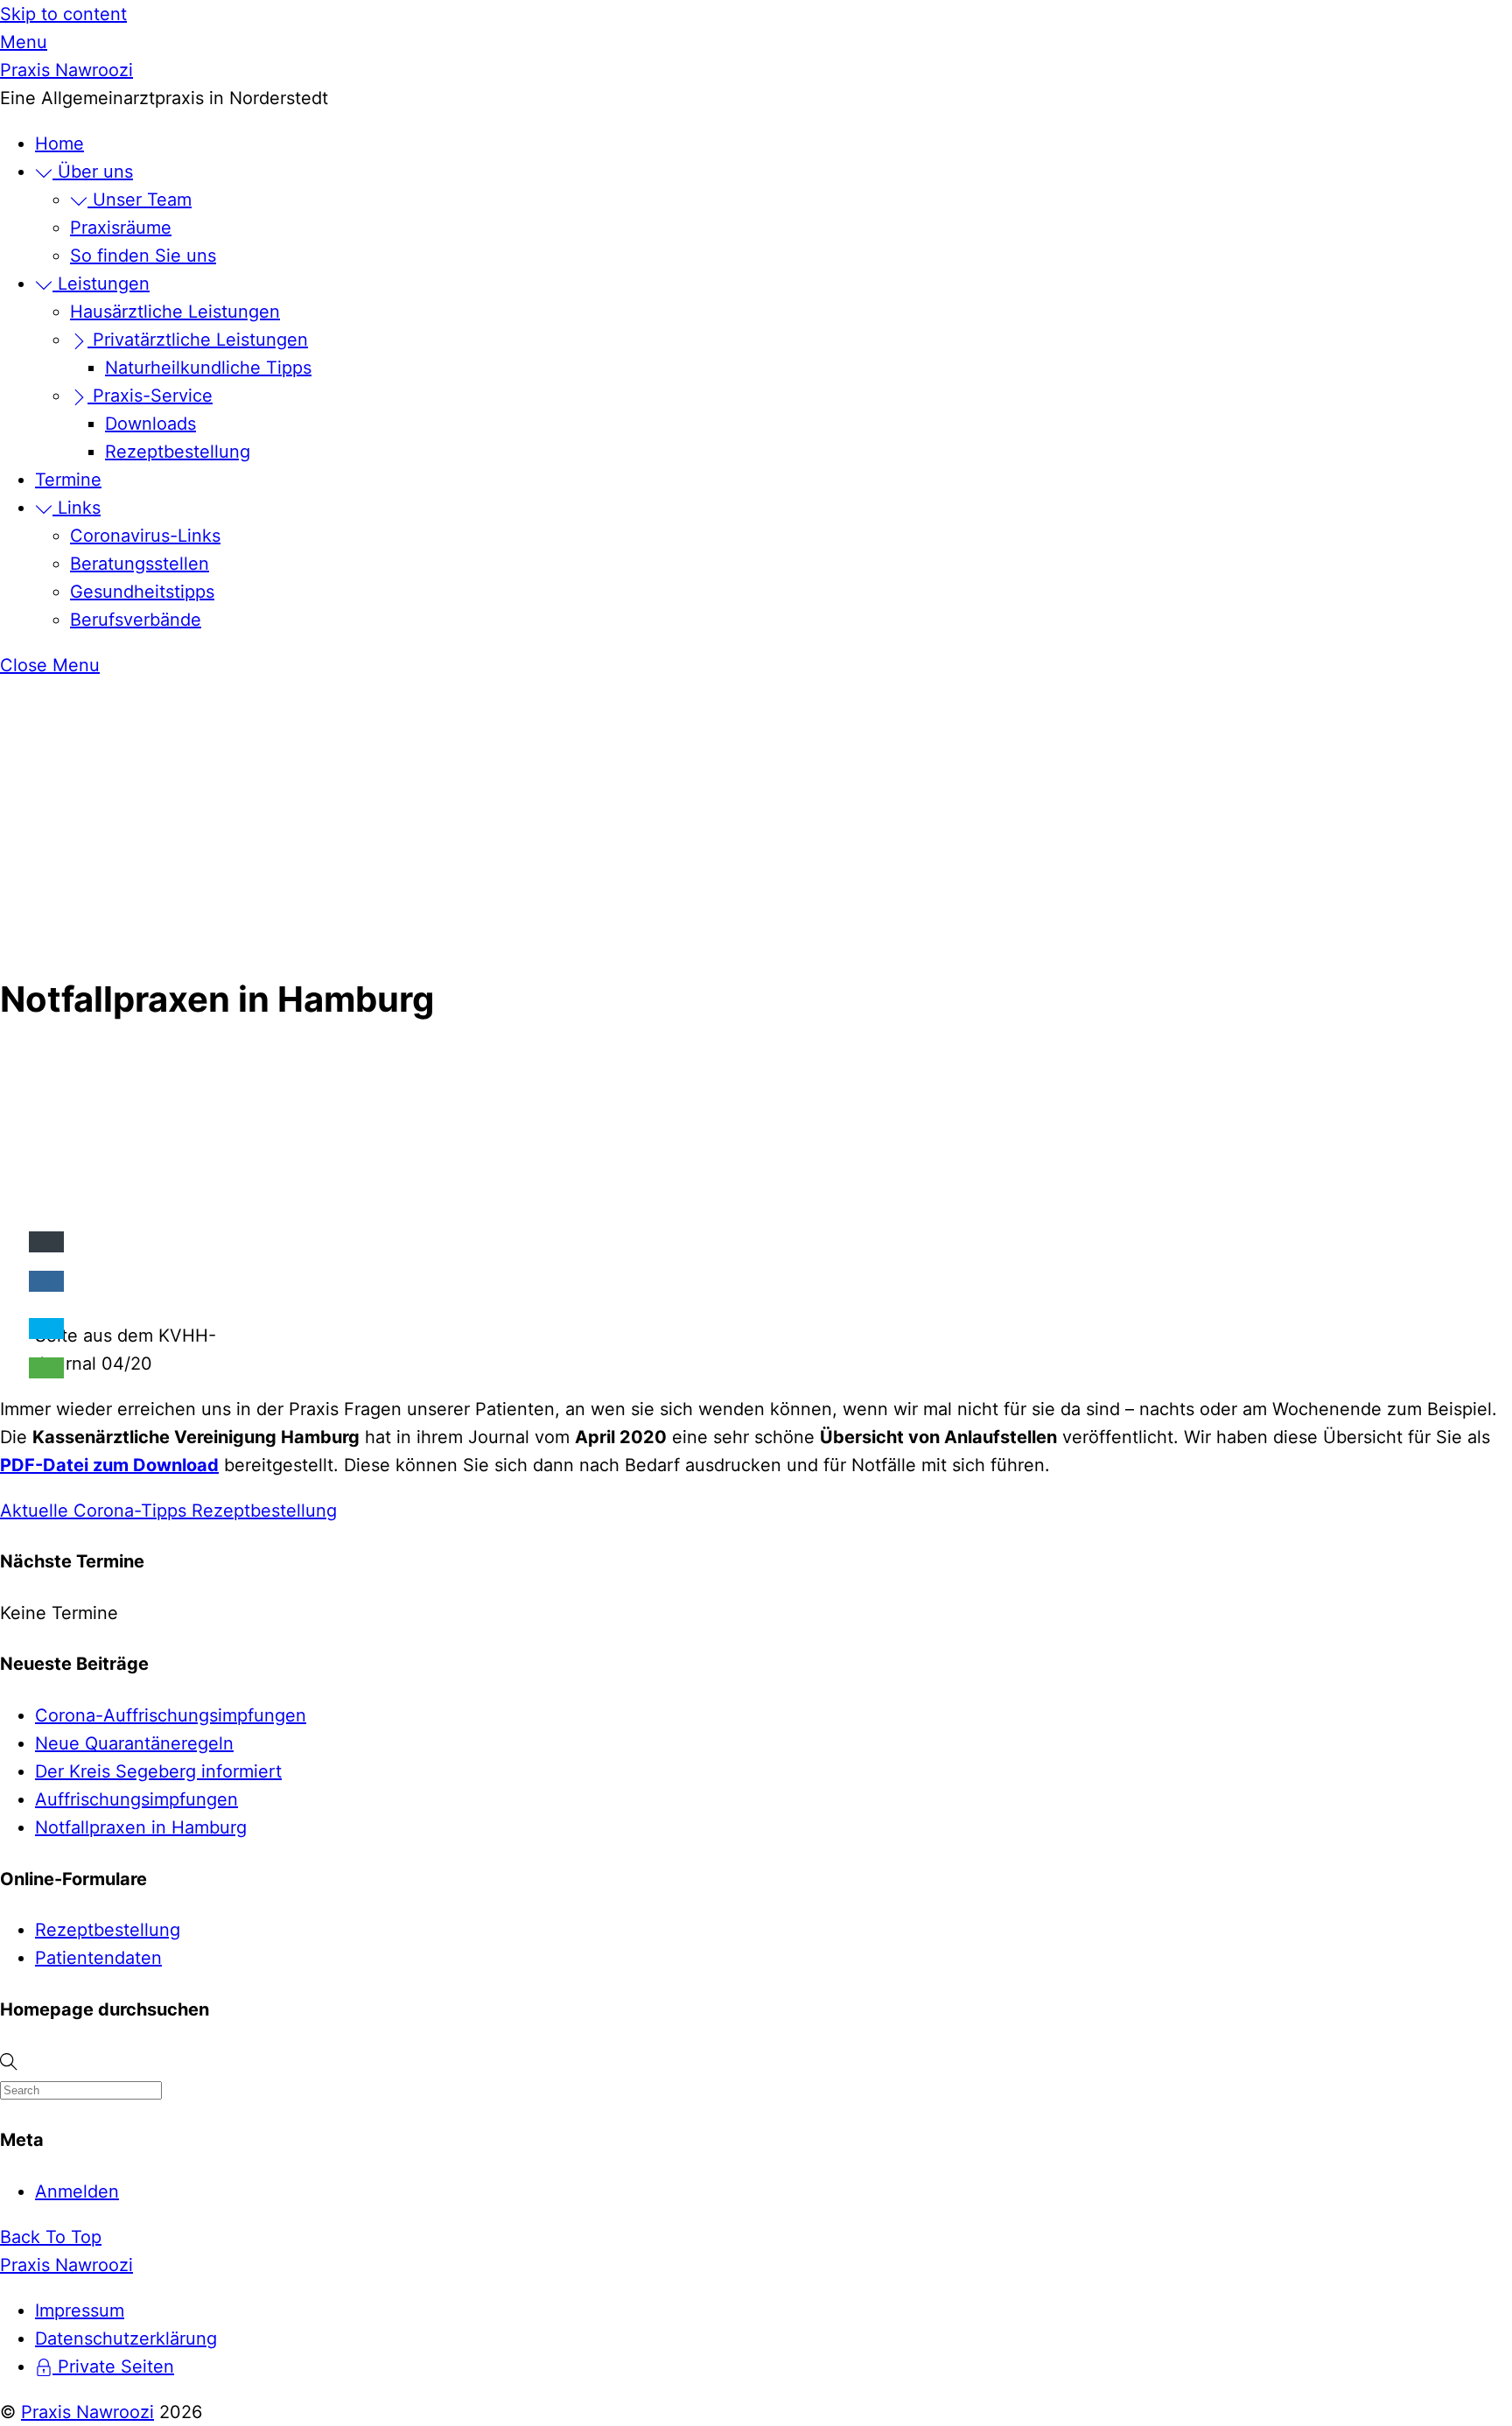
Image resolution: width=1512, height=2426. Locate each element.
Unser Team (140, 200)
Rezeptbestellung (178, 452)
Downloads (150, 424)
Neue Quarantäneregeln (134, 1743)
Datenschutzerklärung (126, 2338)
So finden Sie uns (143, 256)
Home (59, 144)
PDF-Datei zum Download (109, 1465)
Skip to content (63, 14)
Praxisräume (121, 228)
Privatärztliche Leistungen (198, 340)
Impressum (80, 2310)
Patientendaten (98, 1958)
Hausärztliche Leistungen (175, 312)
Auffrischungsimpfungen (136, 1799)
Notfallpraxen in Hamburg (141, 1827)
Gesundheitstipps (142, 592)
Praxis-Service (150, 396)
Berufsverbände (136, 620)
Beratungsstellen (140, 564)
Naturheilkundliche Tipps (208, 368)
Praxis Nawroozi (87, 2412)
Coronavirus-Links (145, 536)
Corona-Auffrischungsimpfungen (171, 1715)
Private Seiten (113, 2366)
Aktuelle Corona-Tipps (93, 1511)
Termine (68, 480)
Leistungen (101, 284)
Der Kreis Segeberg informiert (158, 1771)
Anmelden (77, 2191)
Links (77, 508)
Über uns (93, 172)
